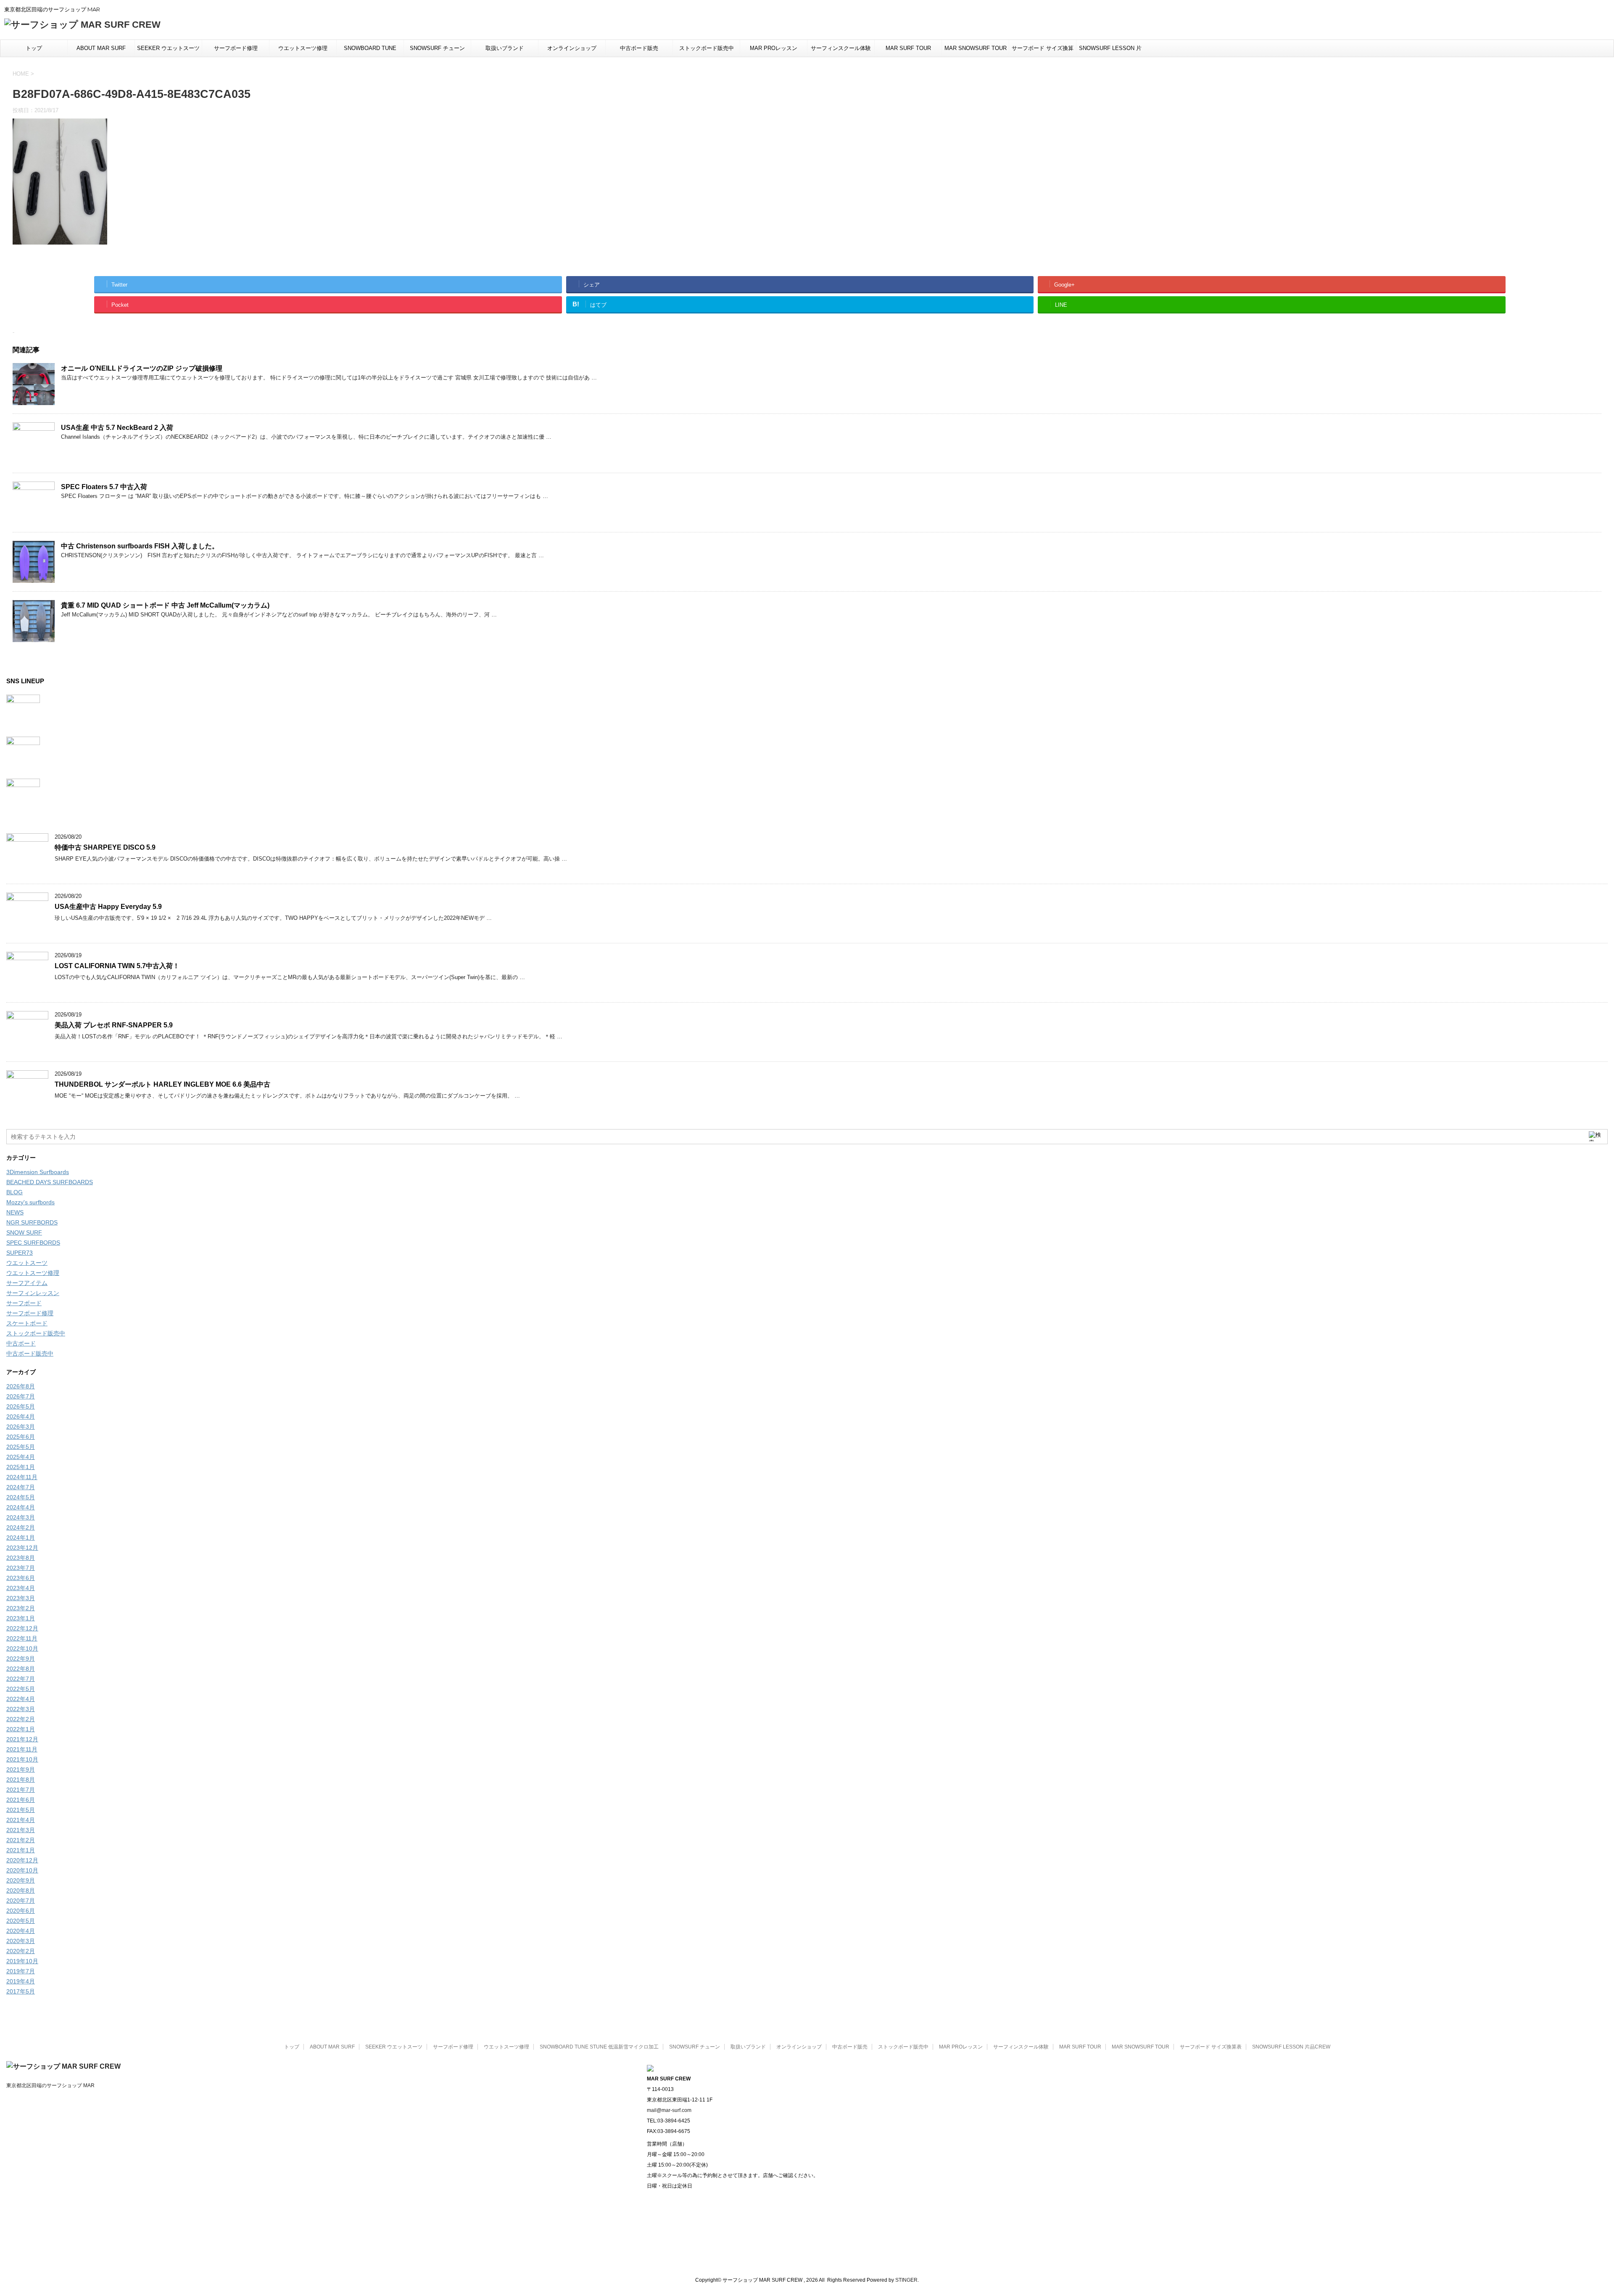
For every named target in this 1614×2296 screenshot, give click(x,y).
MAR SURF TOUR (908, 48)
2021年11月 (22, 1749)
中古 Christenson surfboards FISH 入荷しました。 (140, 546)
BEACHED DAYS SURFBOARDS (50, 1182)
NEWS (15, 1212)
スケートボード (27, 1323)
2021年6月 (21, 1800)
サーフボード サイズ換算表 (1043, 51)
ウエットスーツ (27, 1263)
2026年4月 (21, 1417)
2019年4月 (21, 1981)
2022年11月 (22, 1638)
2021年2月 (21, 1840)
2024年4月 (21, 1507)
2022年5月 (21, 1689)
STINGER (906, 2280)
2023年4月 (21, 1588)
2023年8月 (21, 1558)
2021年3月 (21, 1830)
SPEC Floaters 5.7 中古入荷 (104, 487)
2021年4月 (21, 1820)
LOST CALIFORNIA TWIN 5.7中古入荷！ (117, 966)
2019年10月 (22, 1961)
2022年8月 (21, 1669)
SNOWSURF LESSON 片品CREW (1110, 51)
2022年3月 (21, 1709)
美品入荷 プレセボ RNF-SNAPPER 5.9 (114, 1025)
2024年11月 (22, 1477)
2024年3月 (21, 1517)
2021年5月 (21, 1810)
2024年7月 (21, 1487)
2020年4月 (21, 1931)
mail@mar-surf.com (669, 2110)
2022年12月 (22, 1628)
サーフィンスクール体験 (841, 48)
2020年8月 (21, 1891)
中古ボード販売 (639, 48)
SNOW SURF (24, 1232)
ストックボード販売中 (707, 48)
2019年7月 (21, 1971)
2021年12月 (22, 1739)
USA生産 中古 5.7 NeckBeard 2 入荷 (117, 428)
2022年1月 (21, 1729)
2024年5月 (21, 1497)
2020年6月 (21, 1911)
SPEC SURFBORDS (33, 1243)
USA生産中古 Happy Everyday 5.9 (108, 907)
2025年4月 (21, 1457)
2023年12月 (22, 1548)
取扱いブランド (505, 48)
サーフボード (24, 1303)
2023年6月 (21, 1578)
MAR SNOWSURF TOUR (976, 48)
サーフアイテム (27, 1283)
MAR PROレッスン (774, 48)
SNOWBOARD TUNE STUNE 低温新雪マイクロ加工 (370, 51)
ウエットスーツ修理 (303, 48)
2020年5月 (21, 1921)
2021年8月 (21, 1780)
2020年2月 (21, 1951)
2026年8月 (21, 1386)
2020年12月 (22, 1860)
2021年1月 (21, 1850)
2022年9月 (21, 1659)
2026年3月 (21, 1427)
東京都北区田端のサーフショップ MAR (50, 2085)
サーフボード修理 (236, 48)
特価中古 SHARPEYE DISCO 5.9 (105, 847)
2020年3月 (21, 1941)
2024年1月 (21, 1538)
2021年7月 (21, 1790)
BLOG (15, 1192)
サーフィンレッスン (33, 1293)
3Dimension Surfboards (38, 1172)
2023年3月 (21, 1598)
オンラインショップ (572, 48)
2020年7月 (21, 1901)
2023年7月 (21, 1568)
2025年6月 (21, 1437)
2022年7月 (21, 1679)
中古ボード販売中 (30, 1353)
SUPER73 (20, 1253)
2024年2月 (21, 1527)
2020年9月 (21, 1880)
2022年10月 (22, 1648)
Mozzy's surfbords (30, 1202)
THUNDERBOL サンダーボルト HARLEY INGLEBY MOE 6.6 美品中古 (162, 1084)
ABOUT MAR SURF (101, 48)
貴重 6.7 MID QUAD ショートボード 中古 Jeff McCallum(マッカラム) (165, 605)
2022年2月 (21, 1719)
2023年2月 (21, 1608)
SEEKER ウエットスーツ (168, 48)
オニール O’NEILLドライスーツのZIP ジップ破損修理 (142, 368)
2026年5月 (21, 1406)
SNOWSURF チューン (437, 48)
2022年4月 (21, 1699)
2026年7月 (21, 1396)
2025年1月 (21, 1467)
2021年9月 (21, 1769)
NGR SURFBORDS (32, 1222)
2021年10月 (22, 1759)
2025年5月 (21, 1447)
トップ (34, 48)
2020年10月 (22, 1870)
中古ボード (21, 1343)
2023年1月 (21, 1618)
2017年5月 (21, 1991)
